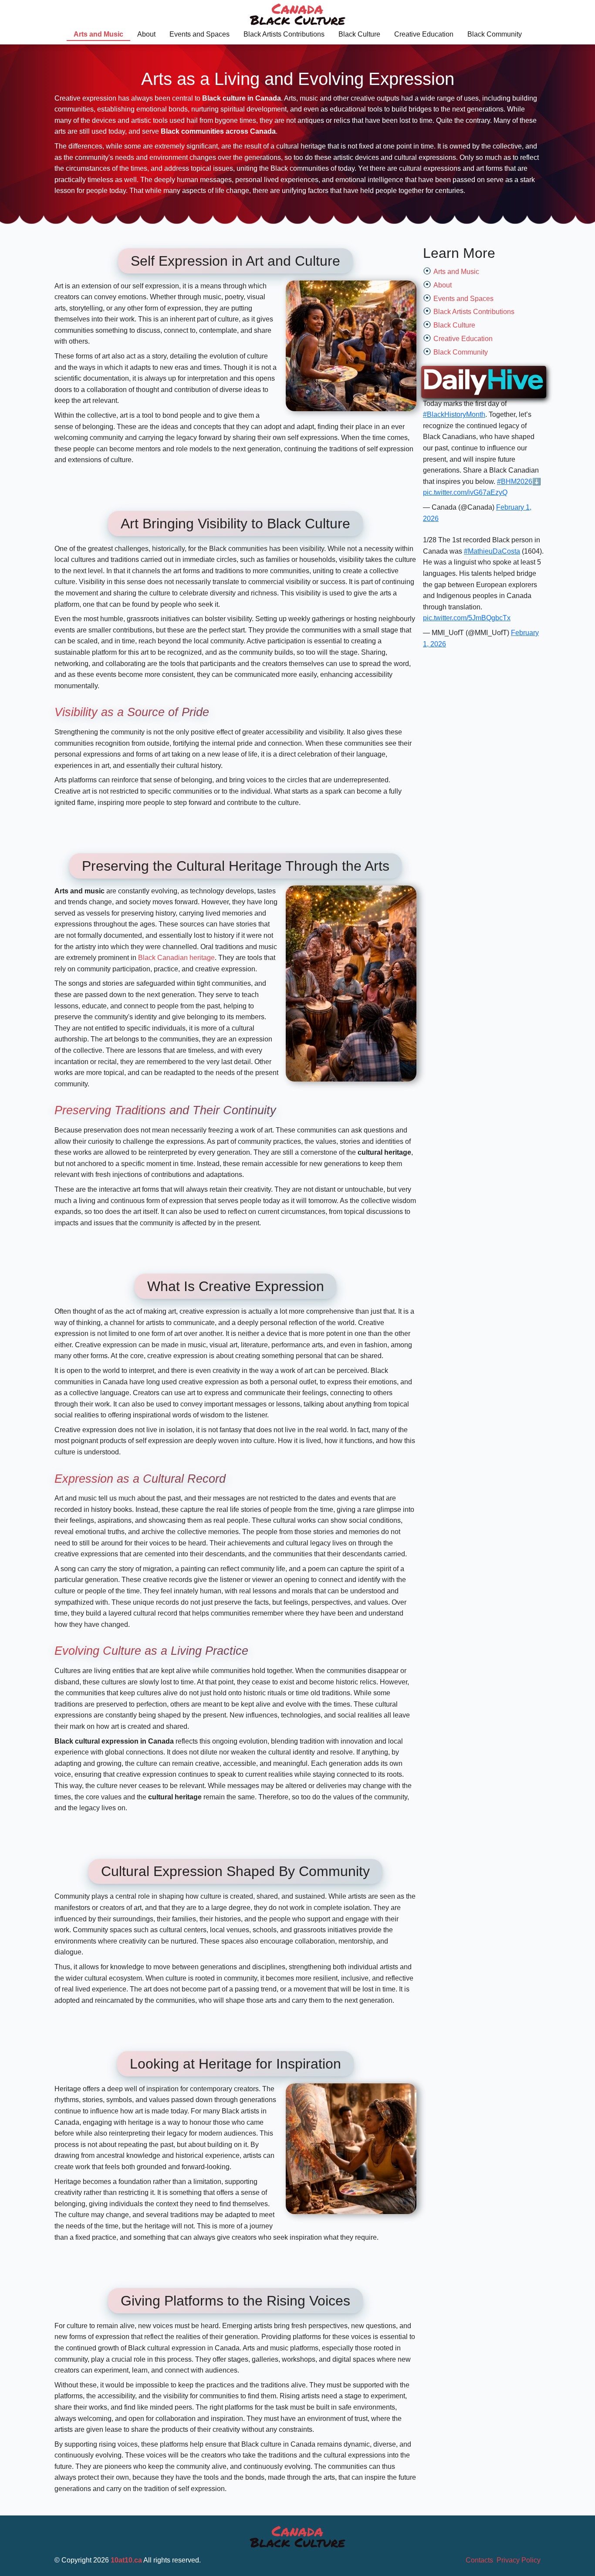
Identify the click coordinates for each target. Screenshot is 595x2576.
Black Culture (359, 34)
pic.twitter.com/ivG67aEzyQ (465, 492)
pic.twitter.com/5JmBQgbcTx (467, 618)
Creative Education (424, 34)
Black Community (495, 34)
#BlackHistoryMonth (454, 414)
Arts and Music (98, 34)
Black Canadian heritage (176, 958)
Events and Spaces (199, 34)
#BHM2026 (515, 482)
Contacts (479, 2560)
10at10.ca (126, 2560)
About (146, 34)
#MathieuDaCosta (492, 551)
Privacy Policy (519, 2560)
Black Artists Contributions (284, 34)
